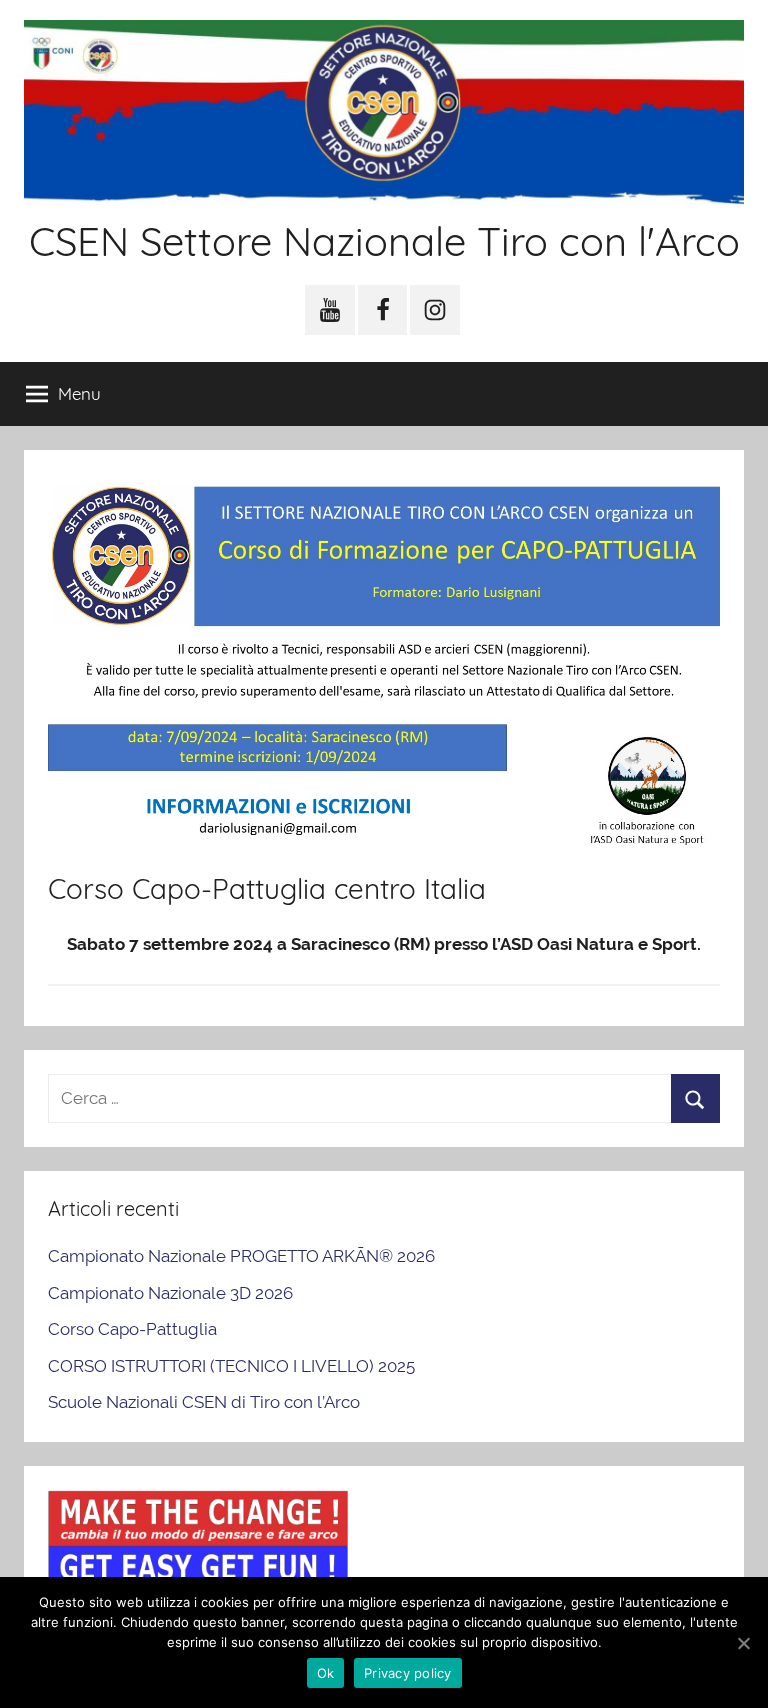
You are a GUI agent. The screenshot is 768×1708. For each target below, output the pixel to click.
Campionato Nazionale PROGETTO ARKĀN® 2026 (241, 1256)
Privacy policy (408, 1673)
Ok (326, 1673)
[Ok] (743, 1643)
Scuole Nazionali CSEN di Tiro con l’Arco (204, 1402)
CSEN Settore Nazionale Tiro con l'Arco (384, 241)
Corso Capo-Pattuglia (132, 1329)
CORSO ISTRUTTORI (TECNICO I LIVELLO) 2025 (231, 1366)
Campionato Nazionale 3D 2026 (170, 1293)
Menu (79, 393)
